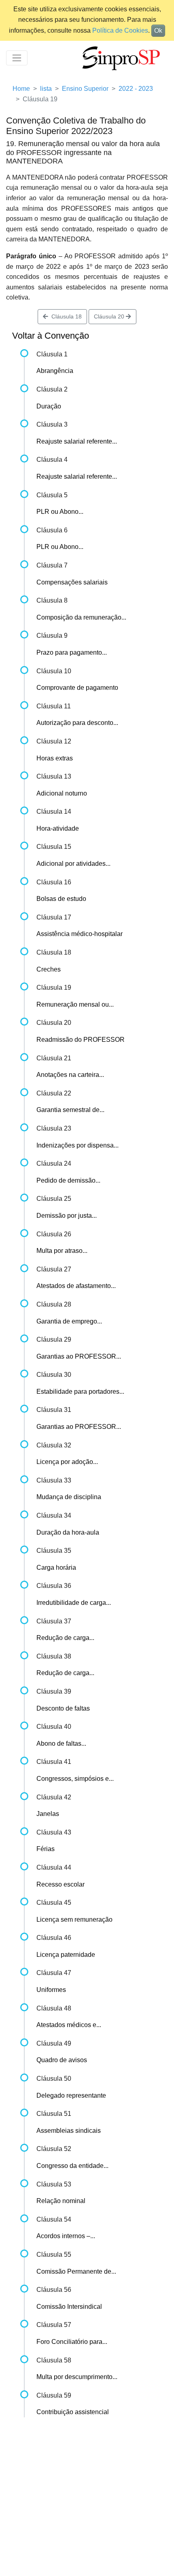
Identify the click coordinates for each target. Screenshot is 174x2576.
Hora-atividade (58, 828)
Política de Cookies (120, 30)
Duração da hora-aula (68, 1532)
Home (21, 89)
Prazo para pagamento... (72, 652)
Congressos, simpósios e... (75, 1779)
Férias (46, 1849)
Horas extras (55, 758)
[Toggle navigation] (17, 58)
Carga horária (56, 1568)
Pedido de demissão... (68, 1180)
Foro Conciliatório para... (72, 2342)
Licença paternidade (66, 1955)
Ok (158, 30)
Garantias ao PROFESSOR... (79, 1356)
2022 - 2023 (136, 89)
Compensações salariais (72, 582)
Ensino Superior (85, 89)
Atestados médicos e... (69, 2025)
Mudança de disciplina (69, 1497)
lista (46, 89)
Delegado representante (71, 2095)
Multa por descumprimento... (77, 2377)
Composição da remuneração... (81, 617)
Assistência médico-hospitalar (80, 934)
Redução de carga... (65, 1638)
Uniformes (51, 1990)
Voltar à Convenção (51, 336)
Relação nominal (61, 2201)
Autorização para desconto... (77, 723)
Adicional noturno (62, 793)
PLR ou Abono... (60, 512)
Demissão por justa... (67, 1216)
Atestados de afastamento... (76, 1286)
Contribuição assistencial (73, 2412)
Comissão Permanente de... (76, 2271)
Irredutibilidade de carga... (74, 1603)
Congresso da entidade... (72, 2166)
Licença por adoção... (67, 1462)
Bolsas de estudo (61, 899)
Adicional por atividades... (73, 864)
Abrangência (55, 371)
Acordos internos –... (66, 2236)
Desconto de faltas (63, 1708)
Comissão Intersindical (69, 2307)
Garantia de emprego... (69, 1321)
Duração (49, 406)
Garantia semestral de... (70, 1110)
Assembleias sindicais (69, 2131)
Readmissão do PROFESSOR (81, 1040)
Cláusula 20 (110, 316)
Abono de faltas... (61, 1744)
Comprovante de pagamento (77, 688)
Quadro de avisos (62, 2060)
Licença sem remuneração (74, 1919)
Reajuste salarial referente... (77, 441)
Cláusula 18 (65, 316)
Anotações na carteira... (70, 1075)
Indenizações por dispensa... (77, 1145)
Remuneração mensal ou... (75, 1004)
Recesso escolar (60, 1884)
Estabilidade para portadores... (80, 1392)
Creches (49, 969)
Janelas (48, 1814)
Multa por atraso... (62, 1251)
